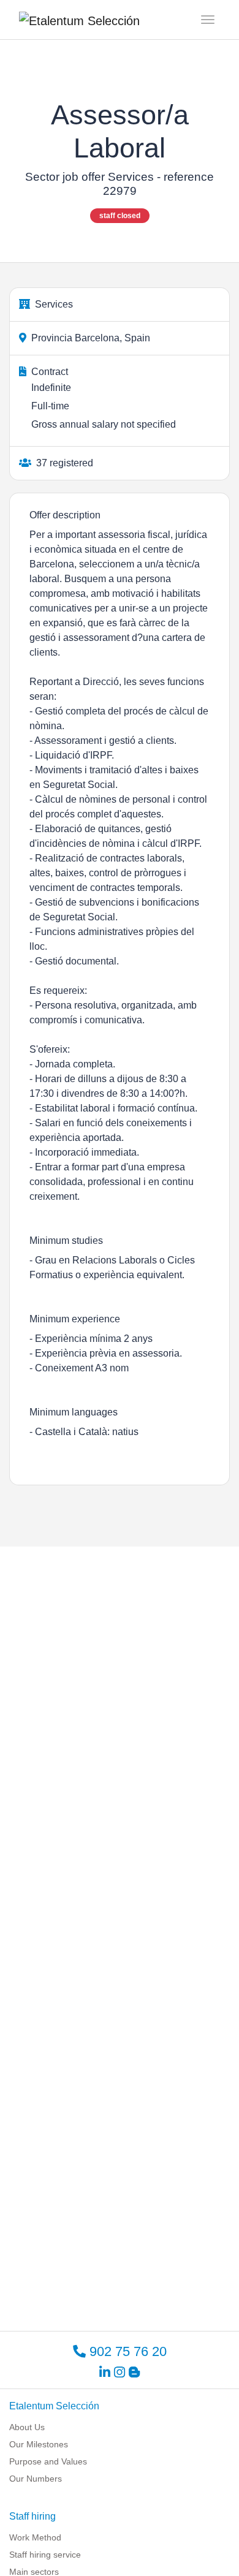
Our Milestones (39, 2444)
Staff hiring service (45, 2555)
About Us (27, 2427)
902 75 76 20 (126, 2351)
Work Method (35, 2537)
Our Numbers (36, 2479)
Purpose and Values (48, 2461)
